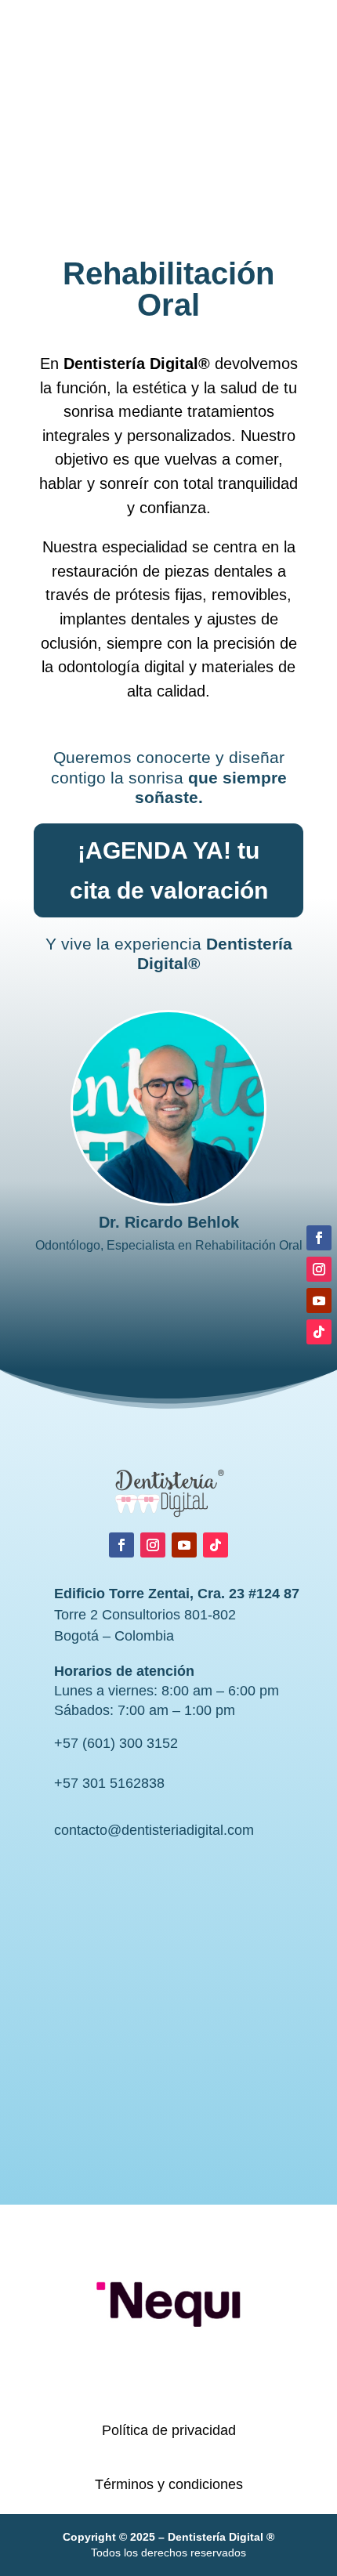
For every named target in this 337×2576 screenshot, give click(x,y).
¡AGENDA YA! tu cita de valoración (169, 870)
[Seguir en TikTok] (216, 1545)
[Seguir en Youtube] (184, 1545)
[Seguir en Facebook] (121, 1545)
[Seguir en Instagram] (153, 1545)
